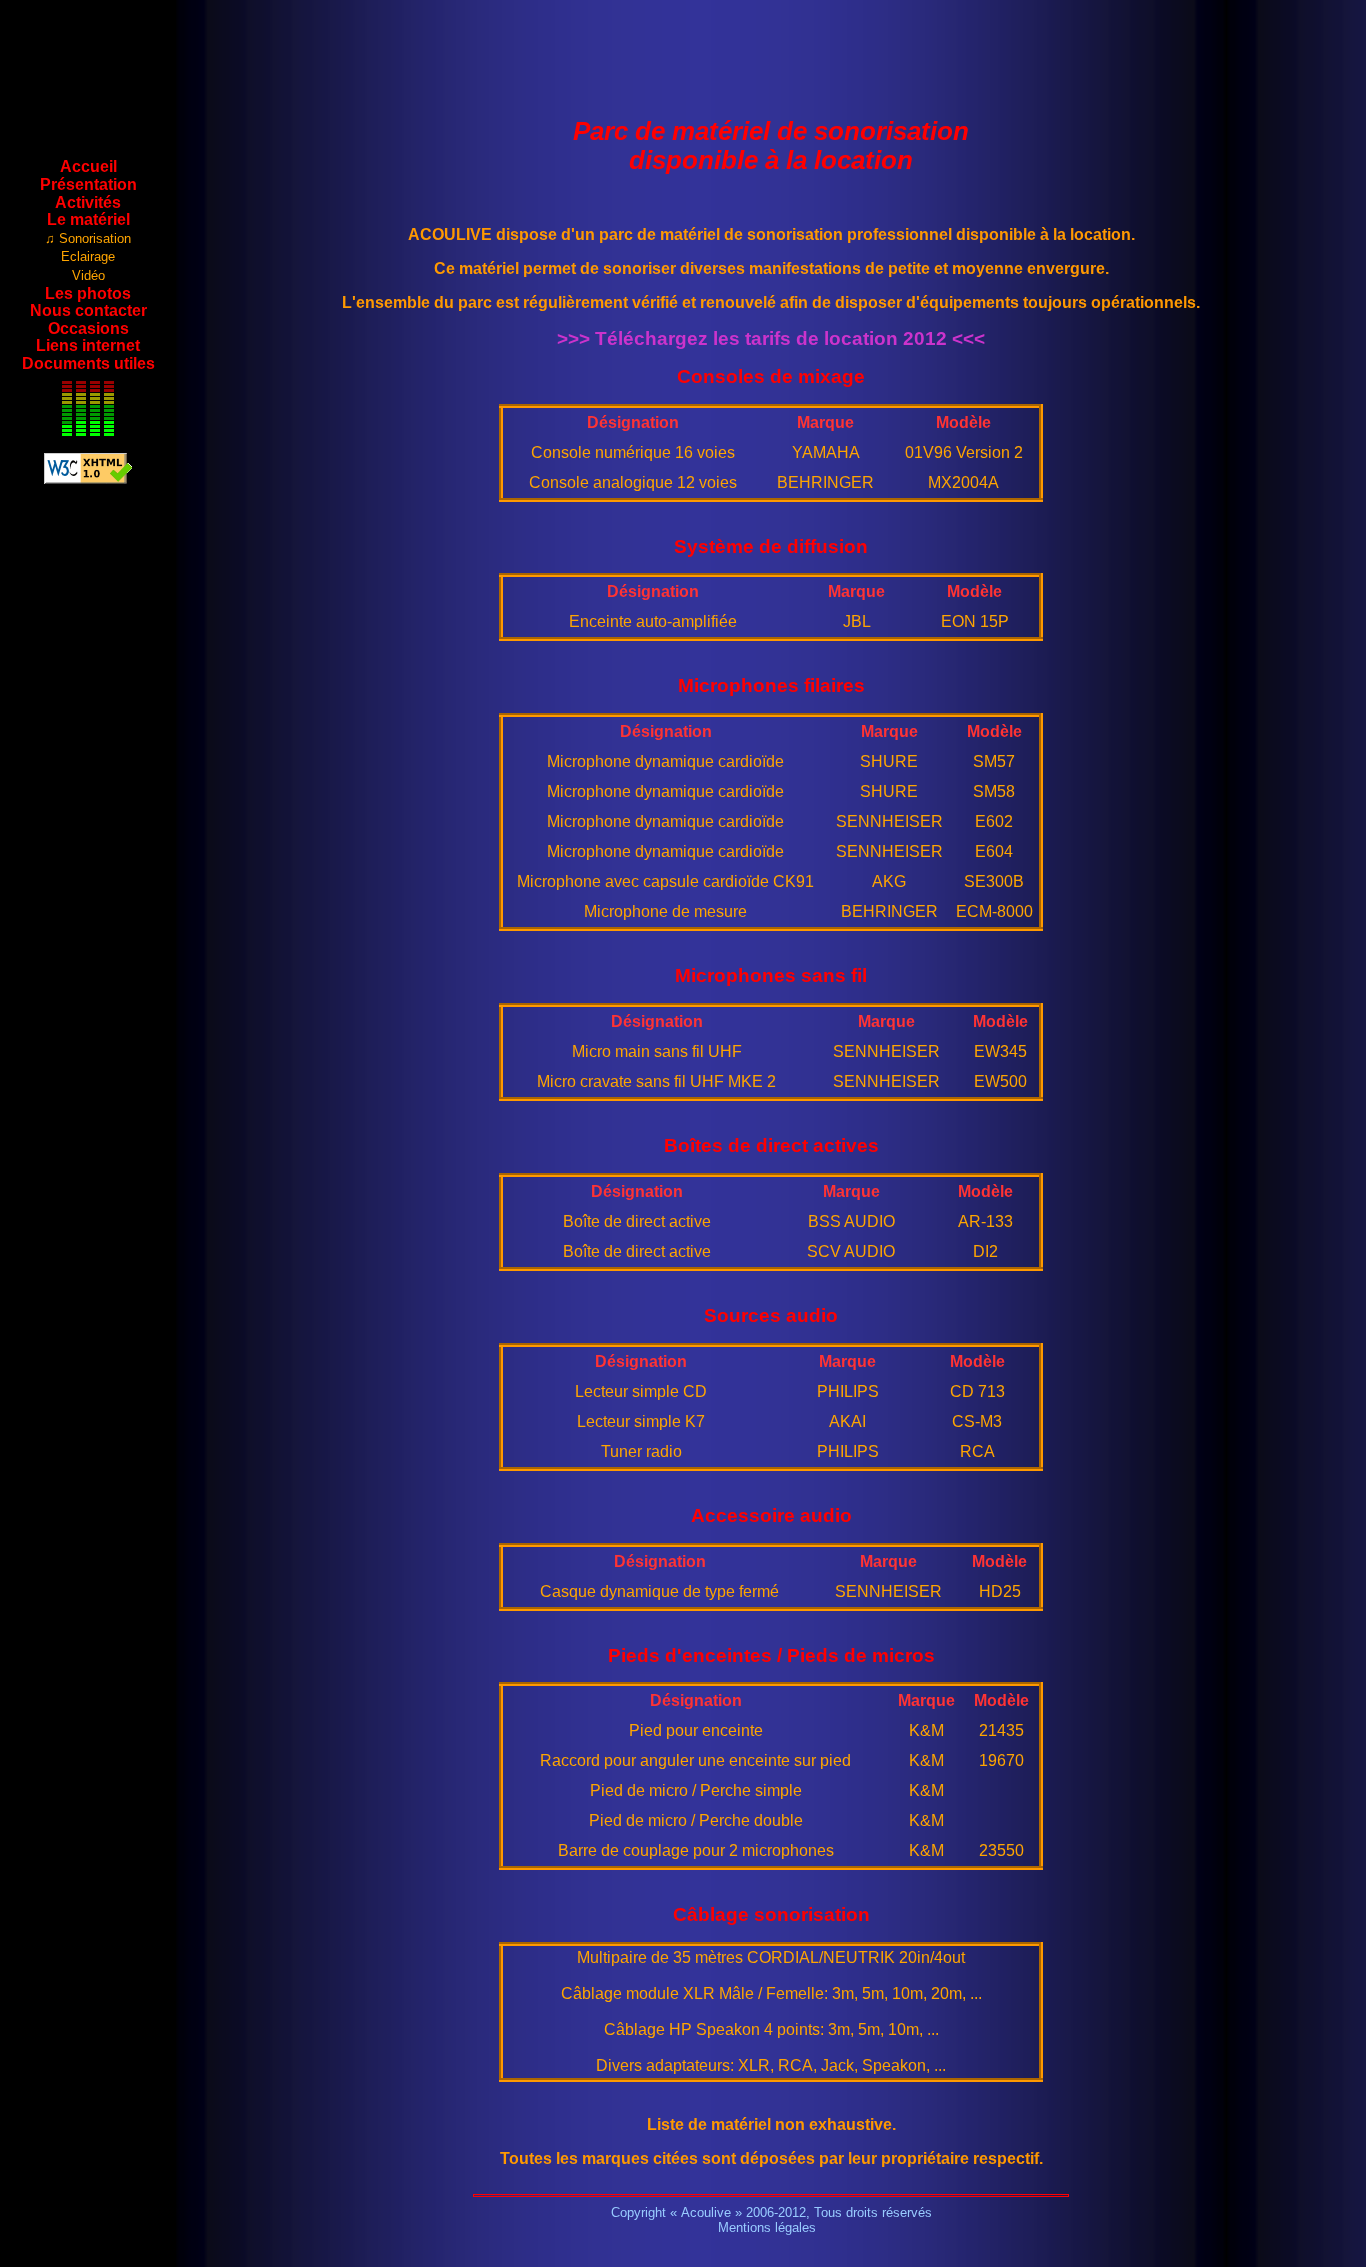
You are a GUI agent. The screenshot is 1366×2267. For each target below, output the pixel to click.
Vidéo (88, 275)
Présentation (88, 184)
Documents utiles (88, 363)
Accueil (88, 166)
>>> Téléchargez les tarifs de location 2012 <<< (771, 338)
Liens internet (88, 345)
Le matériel (88, 219)
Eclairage (88, 256)
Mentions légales (767, 2227)
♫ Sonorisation (88, 238)
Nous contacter (88, 310)
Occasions (88, 328)
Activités (88, 202)
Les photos (88, 293)
